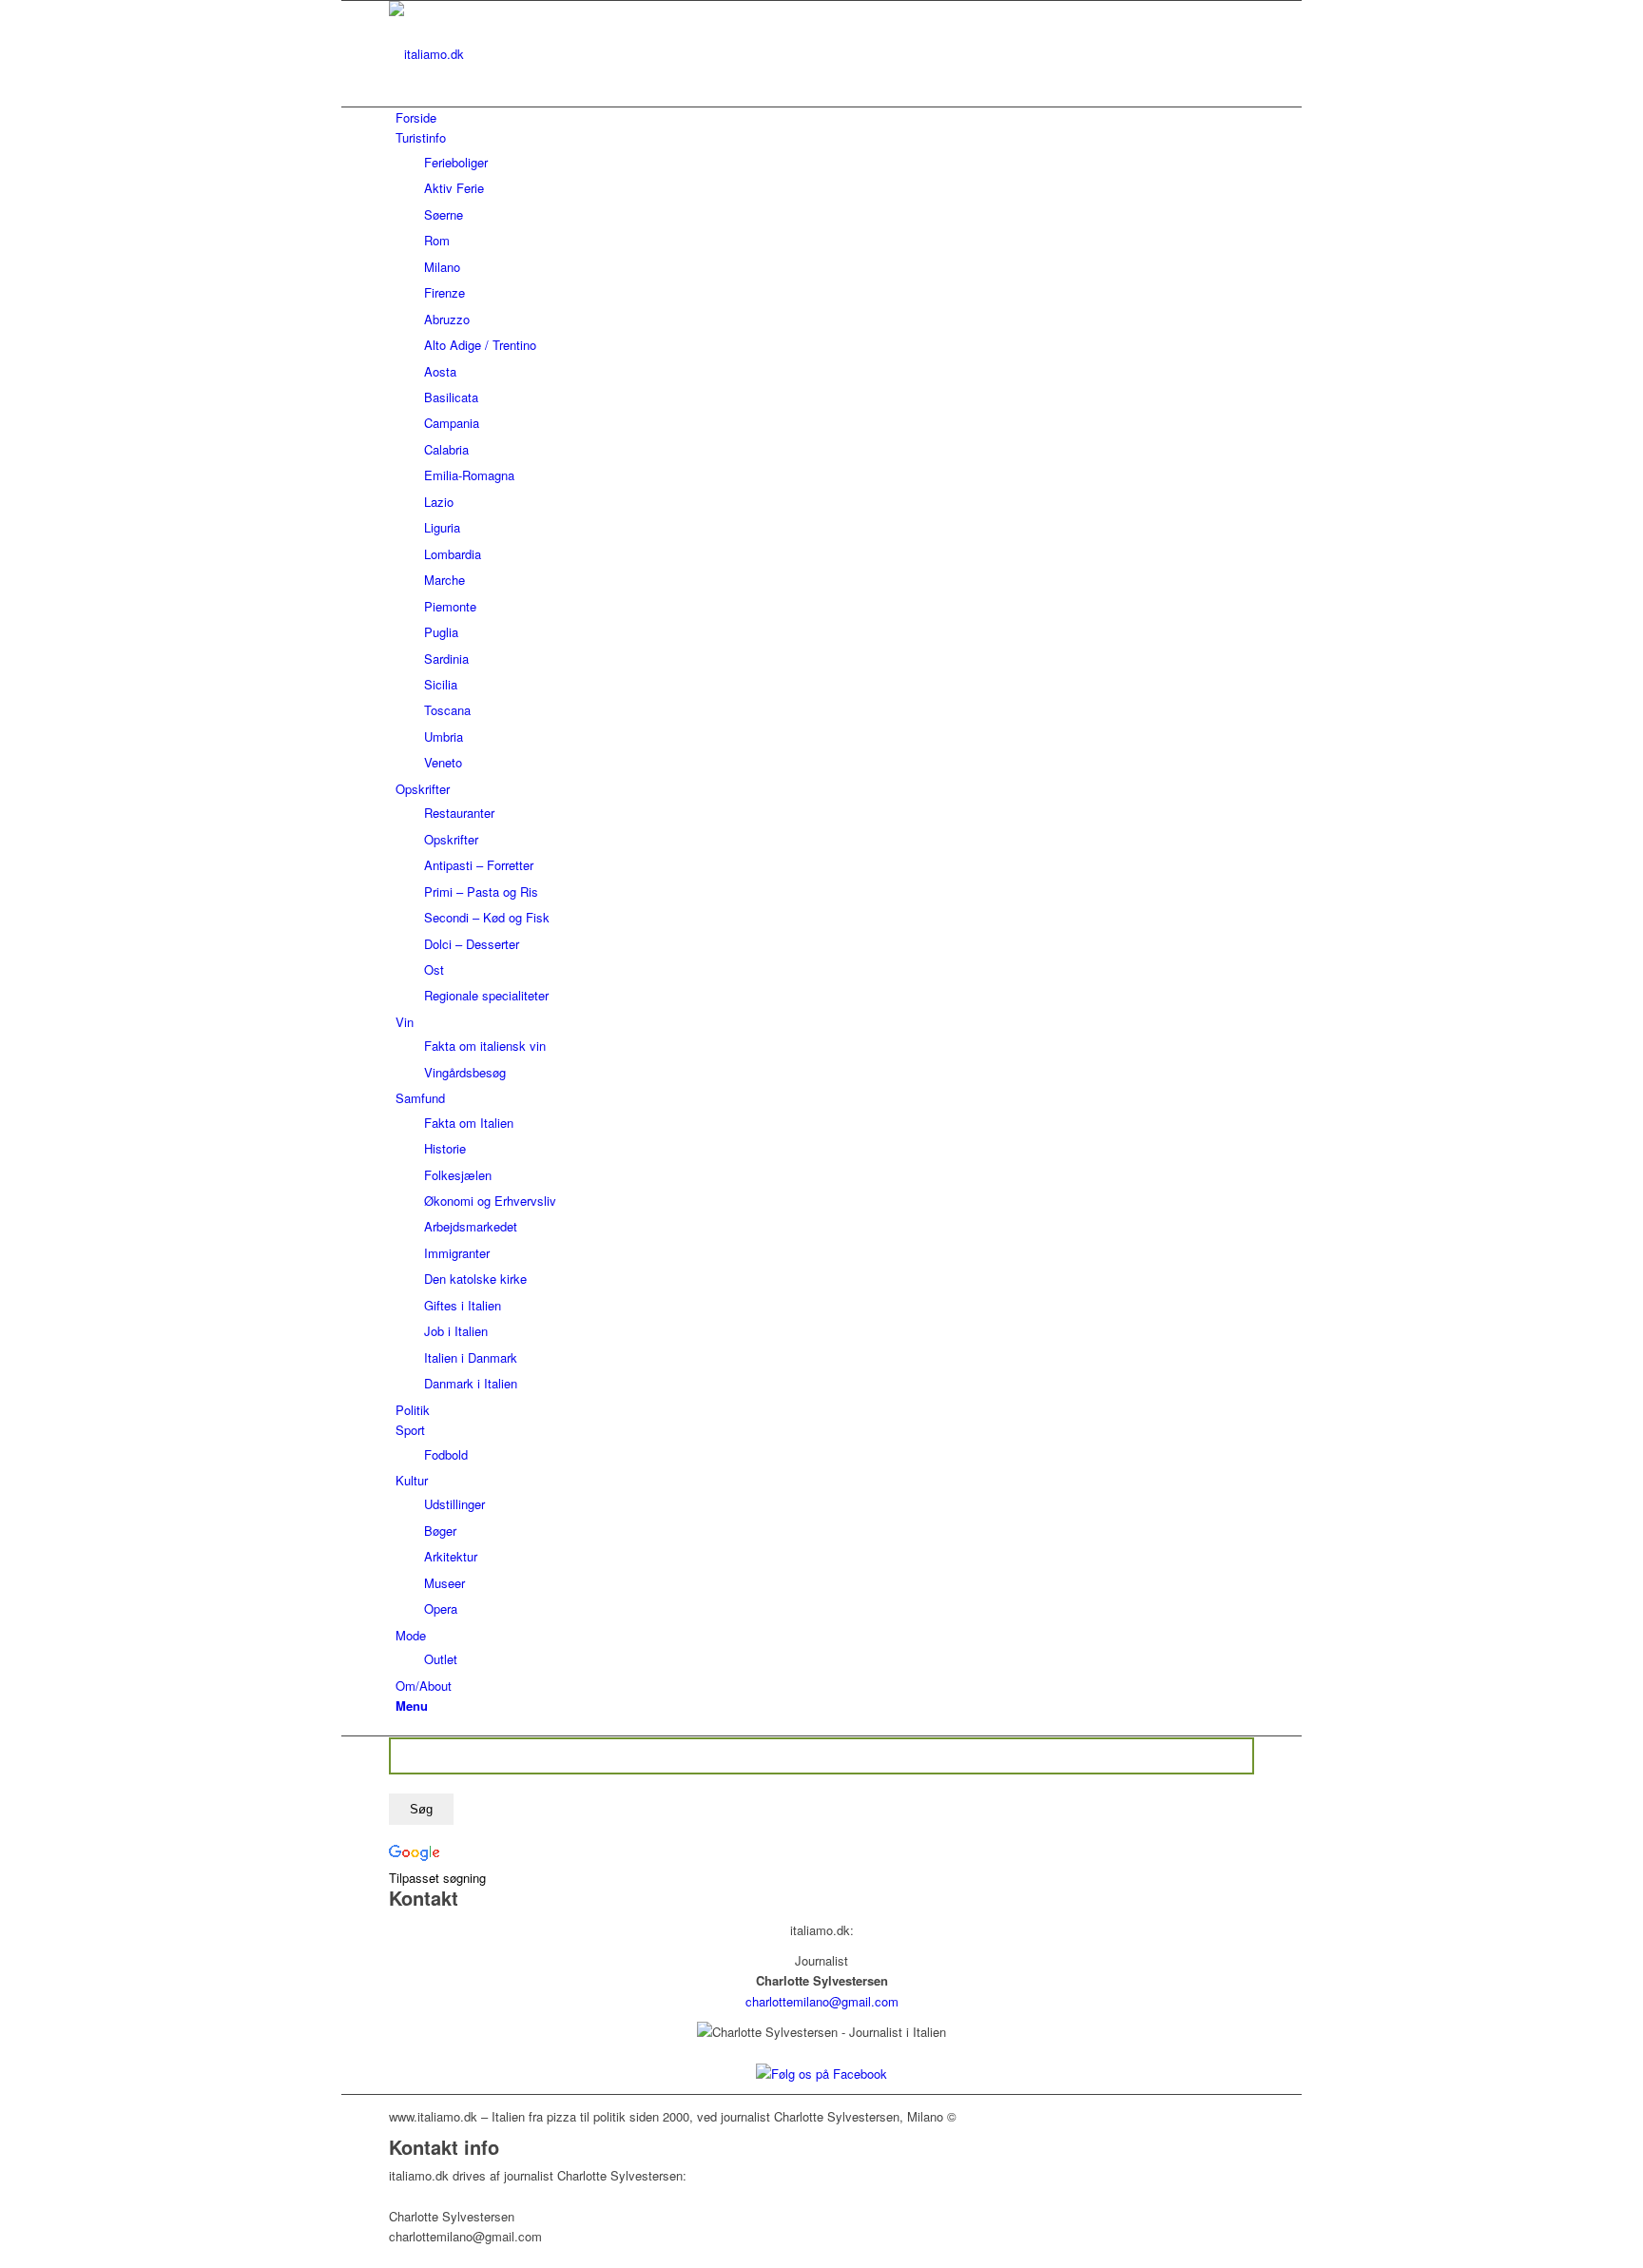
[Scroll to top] (346, 2257)
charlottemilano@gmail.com (822, 2001)
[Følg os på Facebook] (821, 2074)
